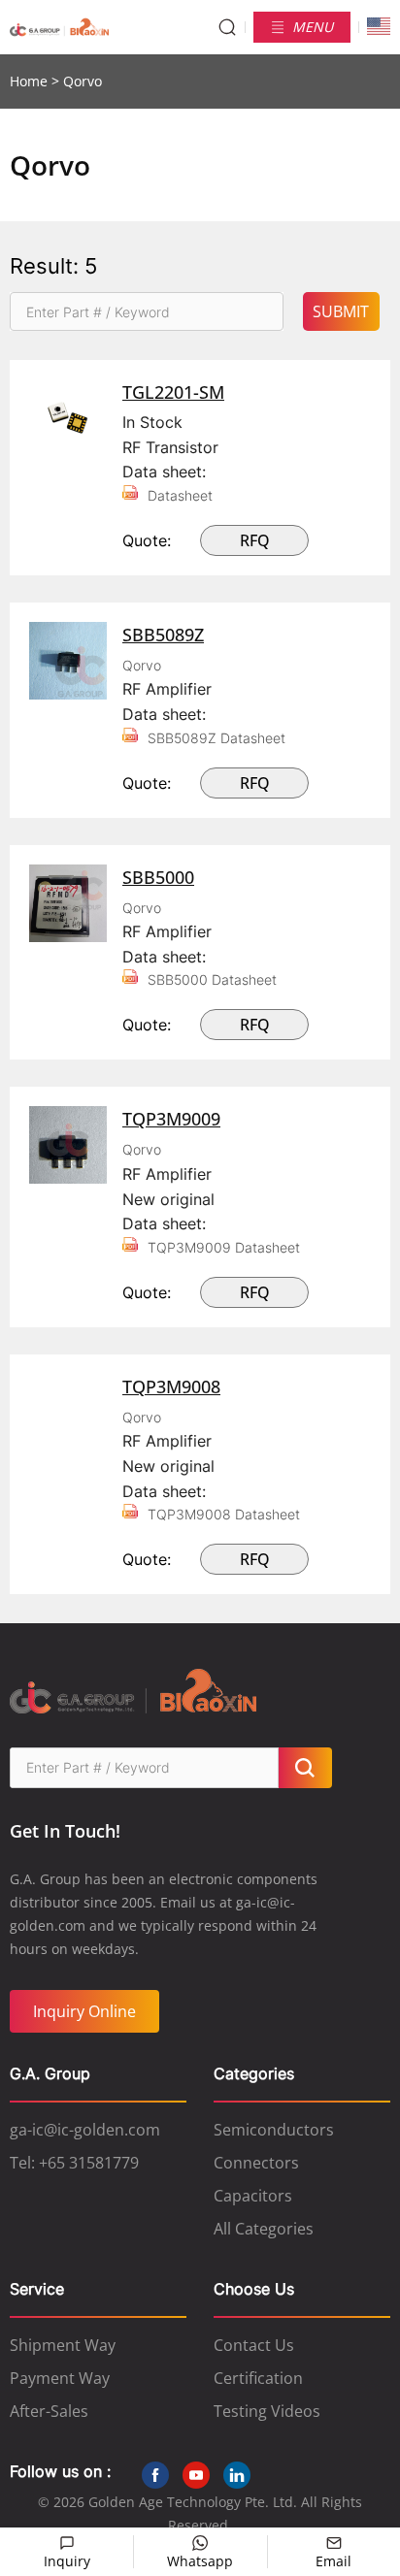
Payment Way (60, 2378)
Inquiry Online (84, 2011)
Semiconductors (274, 2130)
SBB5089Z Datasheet (217, 738)
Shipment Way (63, 2345)
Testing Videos (267, 2411)
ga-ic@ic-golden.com (85, 2130)
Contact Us (254, 2345)
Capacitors (253, 2196)
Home (29, 81)
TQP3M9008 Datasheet (224, 1514)
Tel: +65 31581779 (74, 2163)
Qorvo (142, 665)
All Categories (264, 2229)
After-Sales (49, 2411)
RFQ (255, 540)
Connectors (256, 2163)
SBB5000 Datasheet (212, 979)
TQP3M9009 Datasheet (224, 1247)
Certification (258, 2378)
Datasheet (180, 495)
